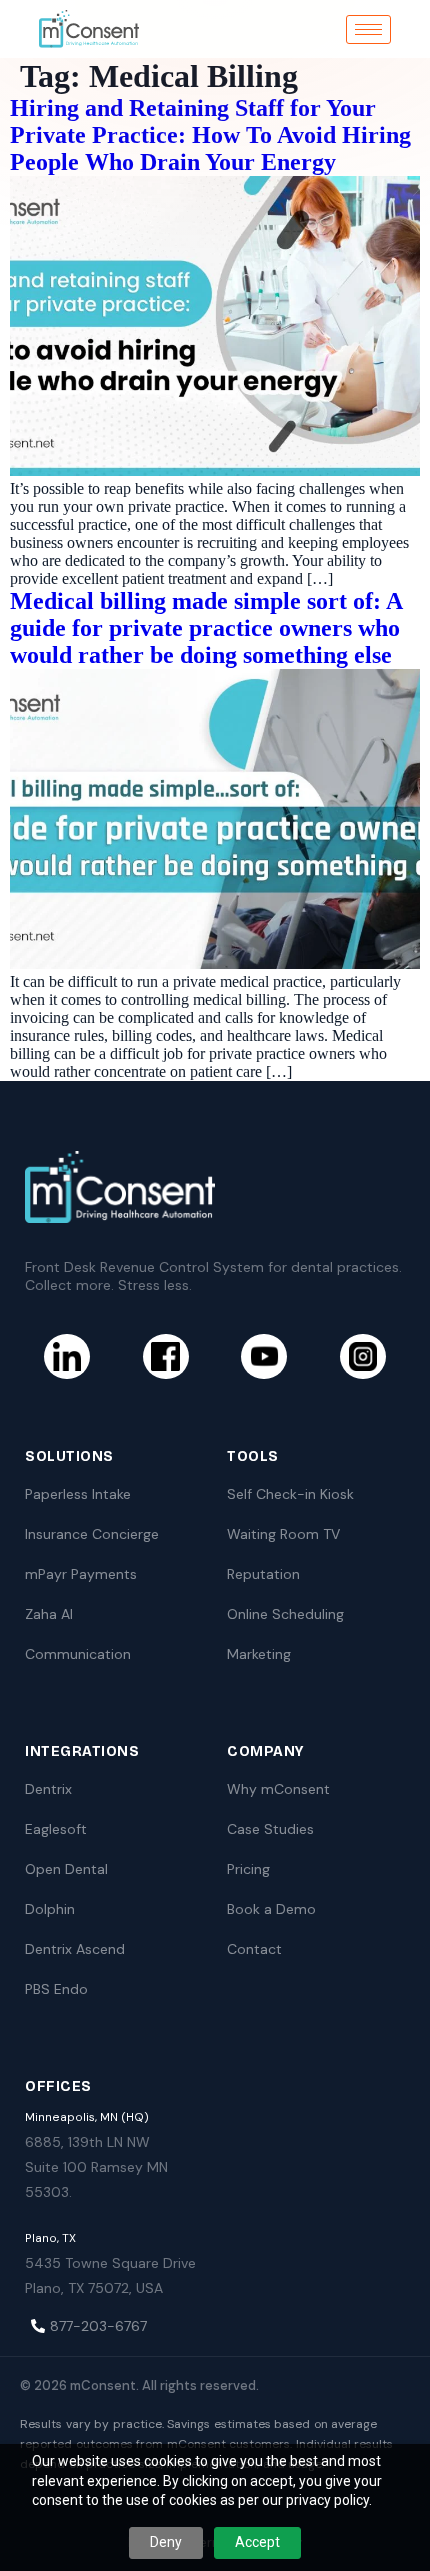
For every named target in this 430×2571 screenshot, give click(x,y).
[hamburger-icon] (368, 29)
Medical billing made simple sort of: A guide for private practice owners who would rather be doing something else (206, 628)
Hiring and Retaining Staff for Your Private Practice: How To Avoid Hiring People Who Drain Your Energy (210, 135)
